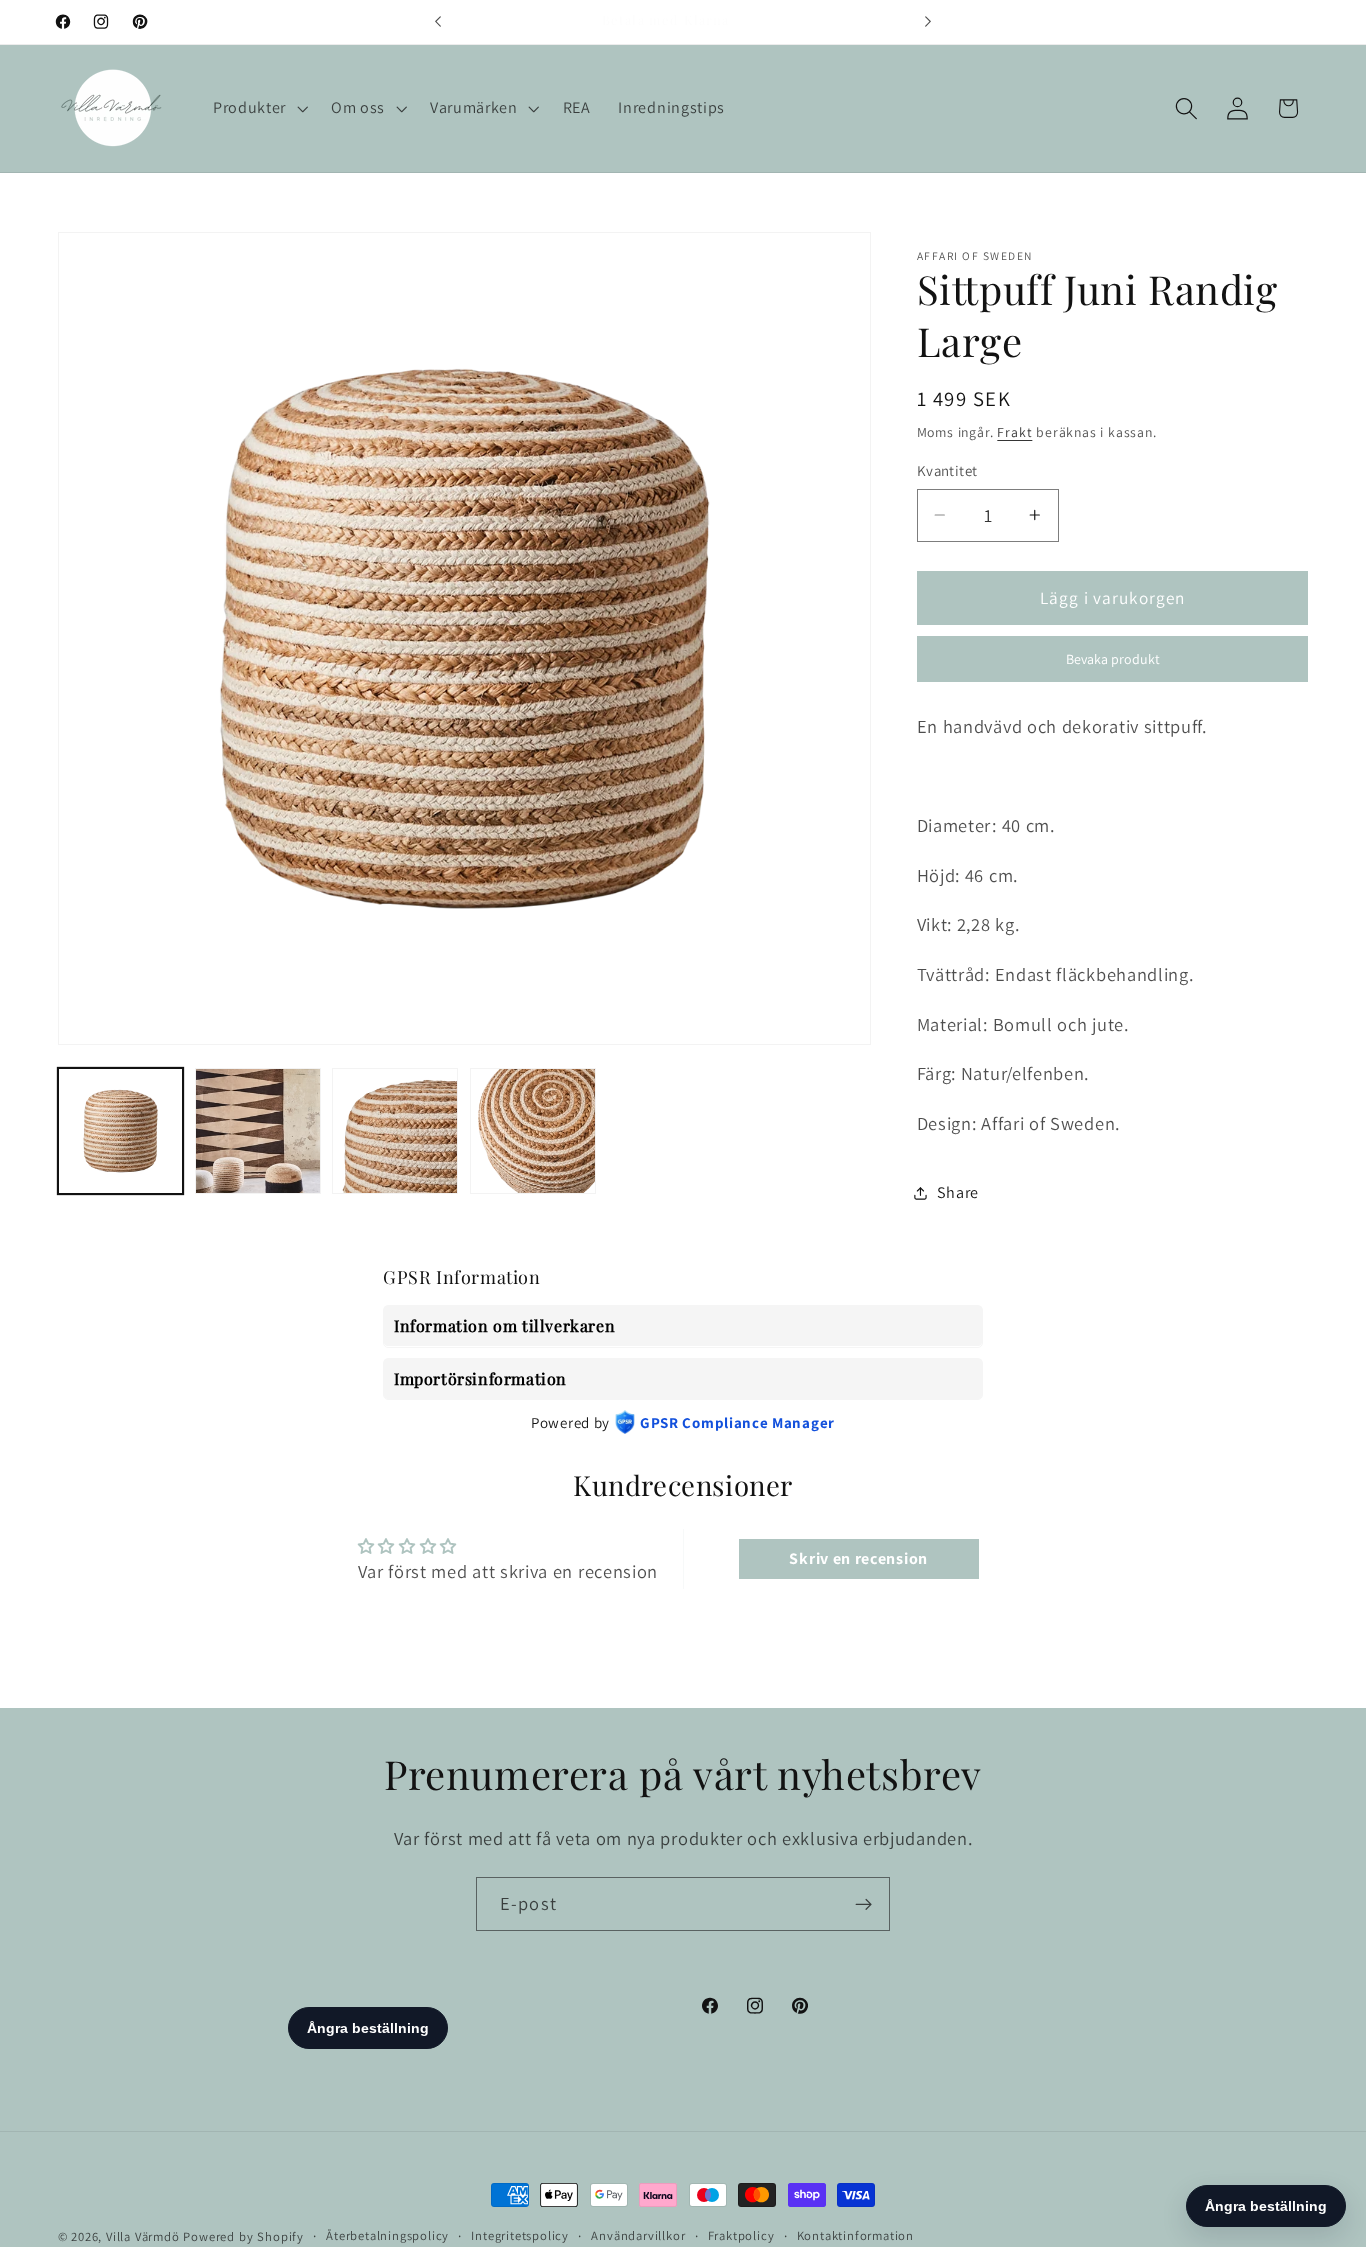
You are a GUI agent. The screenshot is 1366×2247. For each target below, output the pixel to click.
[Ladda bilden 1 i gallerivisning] (121, 1131)
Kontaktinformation (856, 2235)
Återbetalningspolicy (387, 2235)
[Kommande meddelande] (928, 22)
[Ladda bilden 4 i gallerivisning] (533, 1131)
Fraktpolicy (741, 2235)
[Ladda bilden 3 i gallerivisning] (395, 1131)
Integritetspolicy (520, 2235)
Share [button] (958, 1192)
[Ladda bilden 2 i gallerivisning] (258, 1131)
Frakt (1014, 432)
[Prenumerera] (863, 1904)
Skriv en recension (858, 1557)
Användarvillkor (638, 2235)
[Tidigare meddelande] (438, 22)
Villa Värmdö (143, 2236)
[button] (258, 108)
